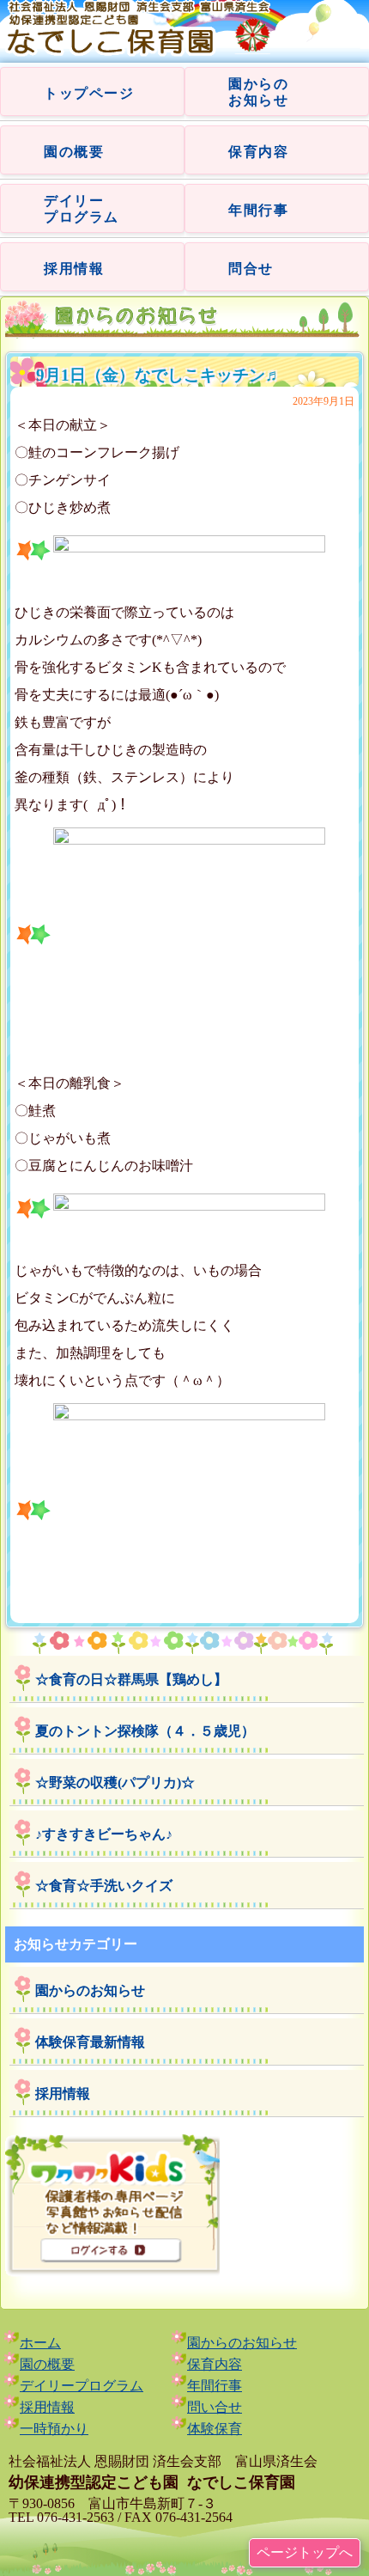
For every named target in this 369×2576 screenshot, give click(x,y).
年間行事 (258, 210)
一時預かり (54, 2429)
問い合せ (215, 2407)
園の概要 (74, 152)
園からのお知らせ (90, 1990)
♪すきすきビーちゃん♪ (104, 1834)
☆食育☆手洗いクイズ (104, 1886)
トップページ (89, 93)
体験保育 (215, 2429)
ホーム (40, 2343)
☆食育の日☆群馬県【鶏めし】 (131, 1679)
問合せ (251, 269)
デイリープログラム (82, 2386)
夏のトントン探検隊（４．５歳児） (145, 1731)
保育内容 (258, 152)
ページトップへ (305, 2552)
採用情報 (74, 269)
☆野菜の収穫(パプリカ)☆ (115, 1782)
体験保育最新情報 (90, 2042)
